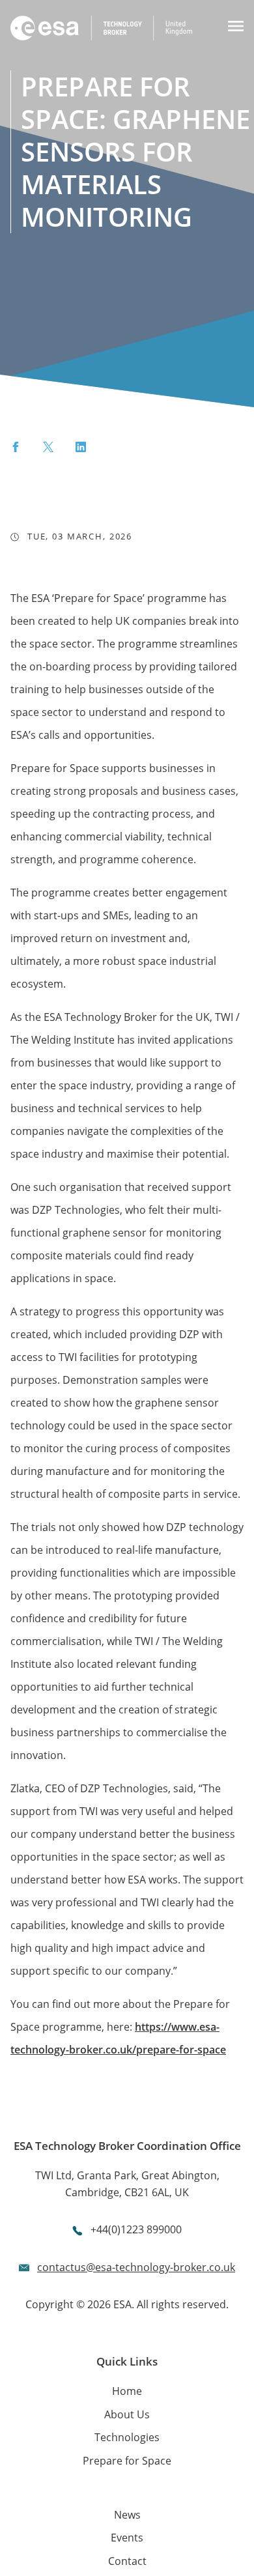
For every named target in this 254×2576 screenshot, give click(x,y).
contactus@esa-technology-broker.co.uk (136, 2267)
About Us (127, 2414)
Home (127, 2391)
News (127, 2515)
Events (127, 2538)
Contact (127, 2561)
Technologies (127, 2437)
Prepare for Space (127, 2461)
